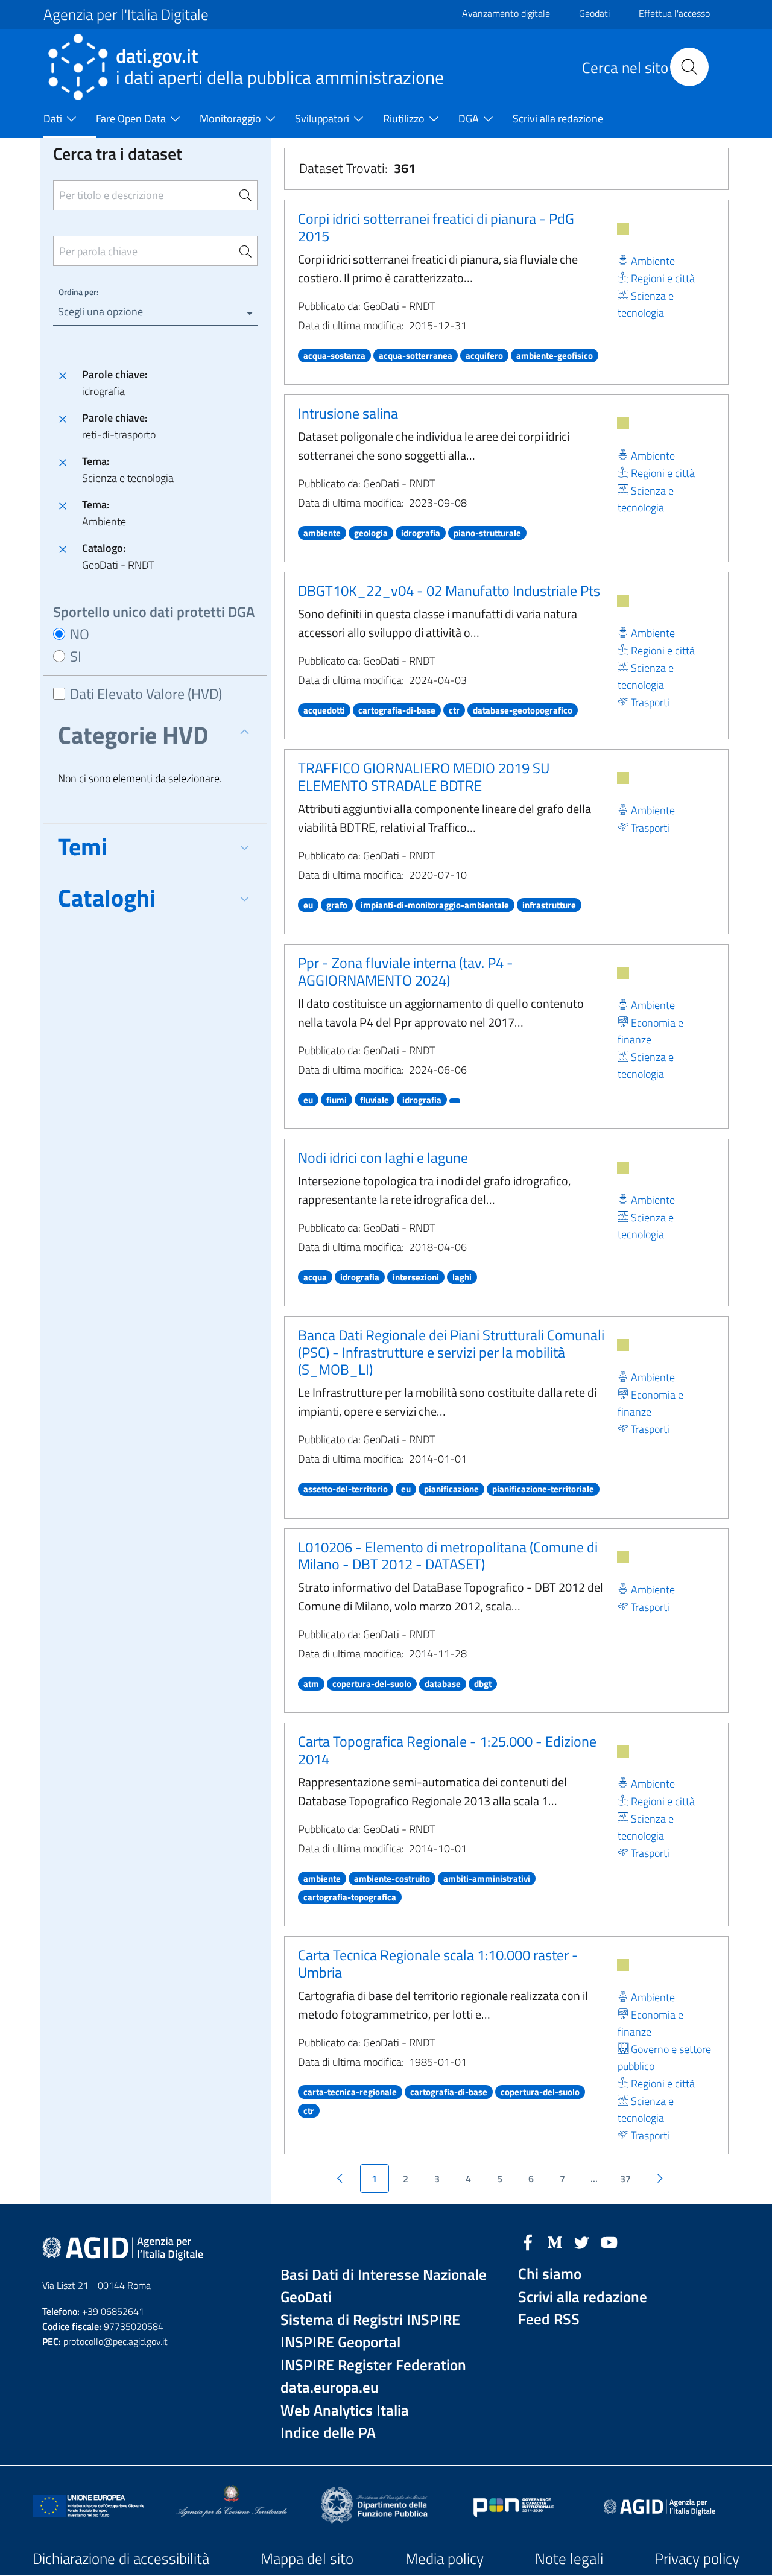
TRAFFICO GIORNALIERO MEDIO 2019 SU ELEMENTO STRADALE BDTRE (424, 777)
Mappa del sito (307, 2559)
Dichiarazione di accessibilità (121, 2559)
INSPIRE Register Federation (373, 2365)
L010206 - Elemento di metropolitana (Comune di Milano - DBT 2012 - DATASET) (448, 1556)
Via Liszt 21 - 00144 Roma (96, 2285)
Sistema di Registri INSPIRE (370, 2320)
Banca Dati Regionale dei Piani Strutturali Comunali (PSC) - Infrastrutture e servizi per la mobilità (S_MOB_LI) (451, 1352)
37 (625, 2179)
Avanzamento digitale (506, 13)
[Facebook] (528, 2241)
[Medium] (555, 2241)
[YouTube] (609, 2241)
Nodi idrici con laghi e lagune (383, 1157)
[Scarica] (623, 229)
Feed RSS (549, 2319)
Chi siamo (550, 2274)
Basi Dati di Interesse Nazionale (384, 2275)
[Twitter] (582, 2241)
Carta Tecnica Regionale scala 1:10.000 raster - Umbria (438, 1964)
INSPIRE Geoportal (340, 2342)
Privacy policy (697, 2559)
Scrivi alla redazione (583, 2297)
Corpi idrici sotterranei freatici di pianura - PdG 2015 (436, 227)
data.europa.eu (330, 2388)
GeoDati (306, 2297)
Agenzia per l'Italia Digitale (126, 14)
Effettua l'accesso (674, 13)
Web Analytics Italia (345, 2410)
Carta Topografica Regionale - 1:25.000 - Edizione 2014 (447, 1750)
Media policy (445, 2559)
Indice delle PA (328, 2433)
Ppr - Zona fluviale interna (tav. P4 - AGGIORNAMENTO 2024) (406, 971)
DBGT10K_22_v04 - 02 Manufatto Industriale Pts (449, 590)
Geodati (594, 13)
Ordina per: (78, 292)
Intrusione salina (348, 413)
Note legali (569, 2559)
